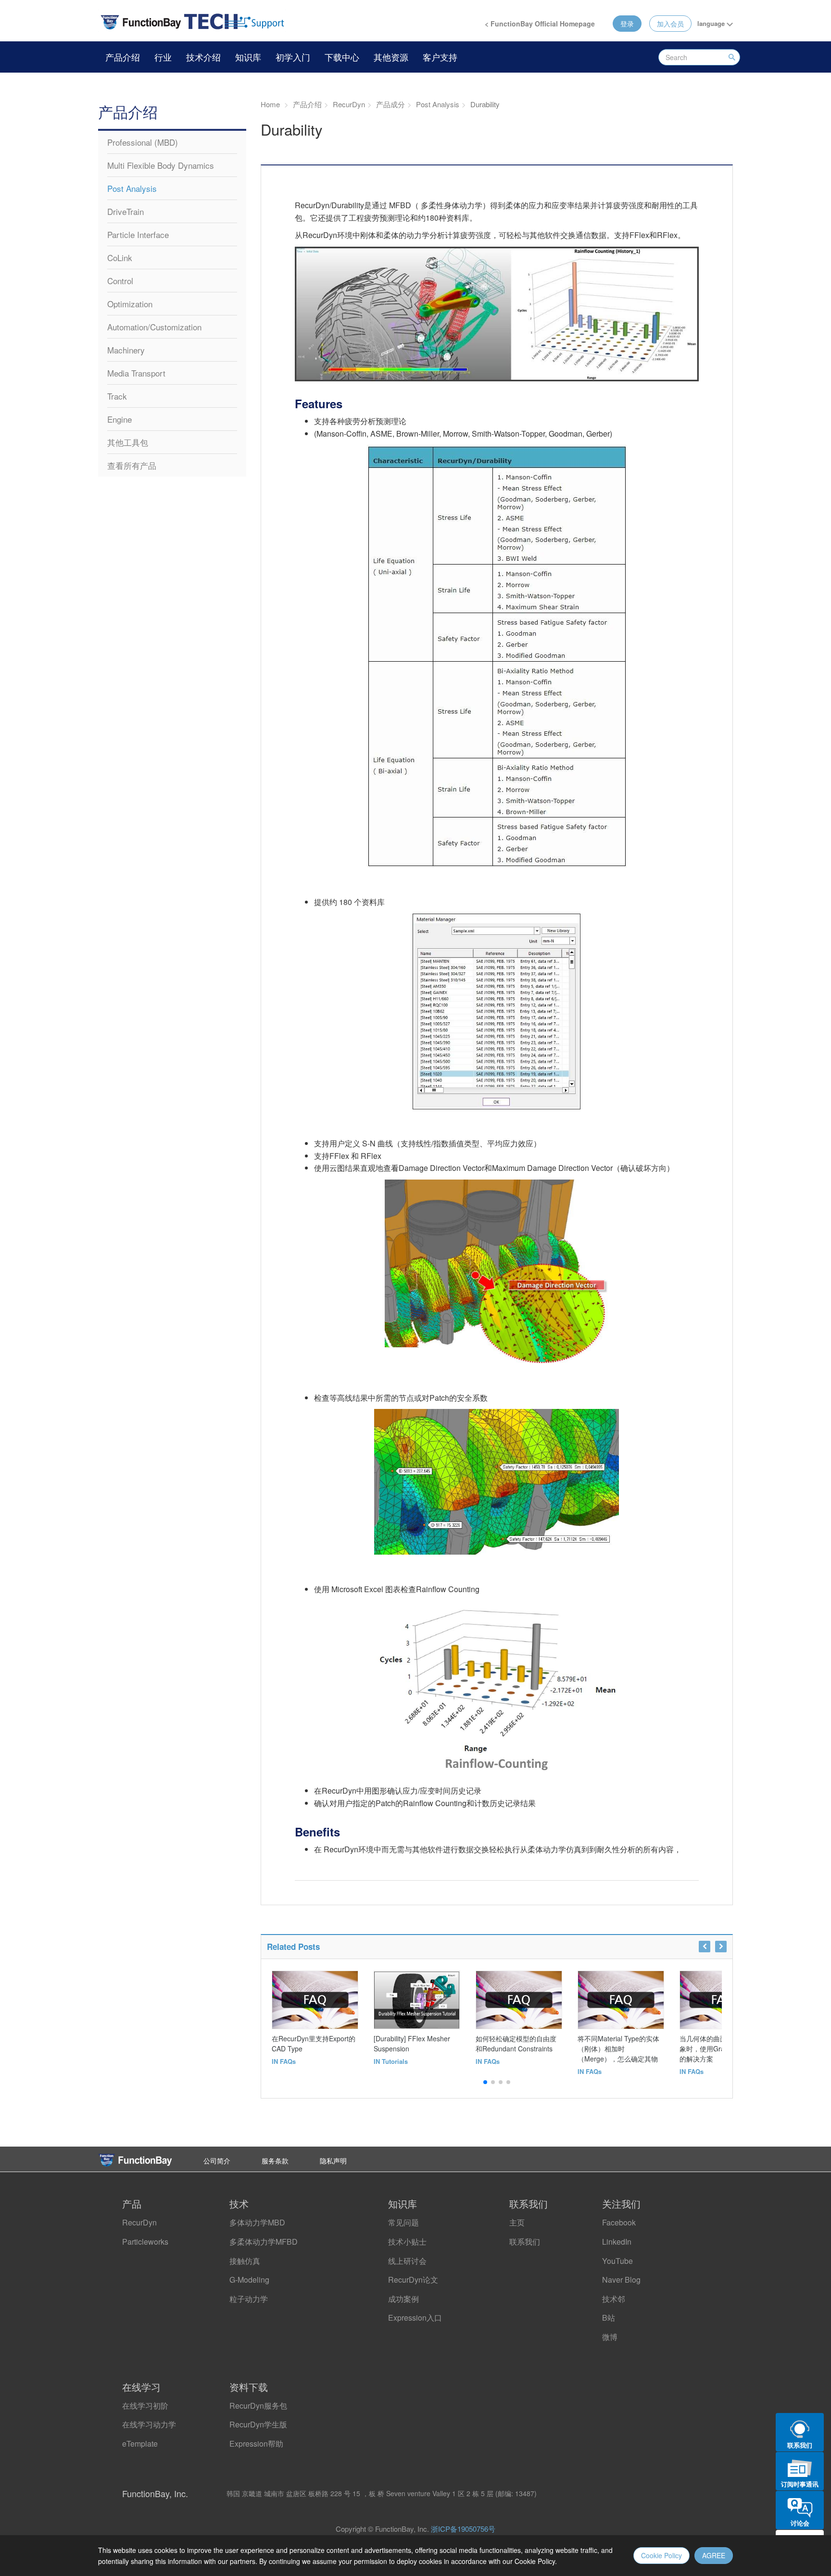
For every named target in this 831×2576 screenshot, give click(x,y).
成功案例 (403, 2299)
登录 (627, 24)
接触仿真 (245, 2261)
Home (270, 104)
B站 (609, 2318)
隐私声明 (333, 2161)
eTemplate (140, 2444)
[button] (485, 2082)
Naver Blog (621, 2280)
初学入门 (293, 57)
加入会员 (670, 24)
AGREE (714, 2555)
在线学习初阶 (145, 2406)
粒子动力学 (249, 2299)
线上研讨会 (407, 2261)
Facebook (619, 2222)
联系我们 (525, 2242)
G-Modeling (249, 2280)
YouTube (617, 2261)
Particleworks (145, 2242)
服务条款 (275, 2161)
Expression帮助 (256, 2444)
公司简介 (217, 2161)
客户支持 (440, 57)
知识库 (248, 57)
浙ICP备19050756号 (463, 2529)
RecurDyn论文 (413, 2280)
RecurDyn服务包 (258, 2406)
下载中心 (342, 57)
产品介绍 (123, 57)
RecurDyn (139, 2222)
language (712, 23)
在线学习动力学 (149, 2424)
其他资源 (391, 57)
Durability (484, 104)
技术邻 (614, 2299)
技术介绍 (203, 57)
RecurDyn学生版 (258, 2424)
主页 (517, 2222)
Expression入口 (415, 2318)
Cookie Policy (661, 2555)
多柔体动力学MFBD (264, 2242)
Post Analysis (437, 104)
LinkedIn (617, 2242)
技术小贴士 (407, 2242)
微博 (610, 2337)
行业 (163, 57)
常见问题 (403, 2222)
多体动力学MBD (257, 2222)
